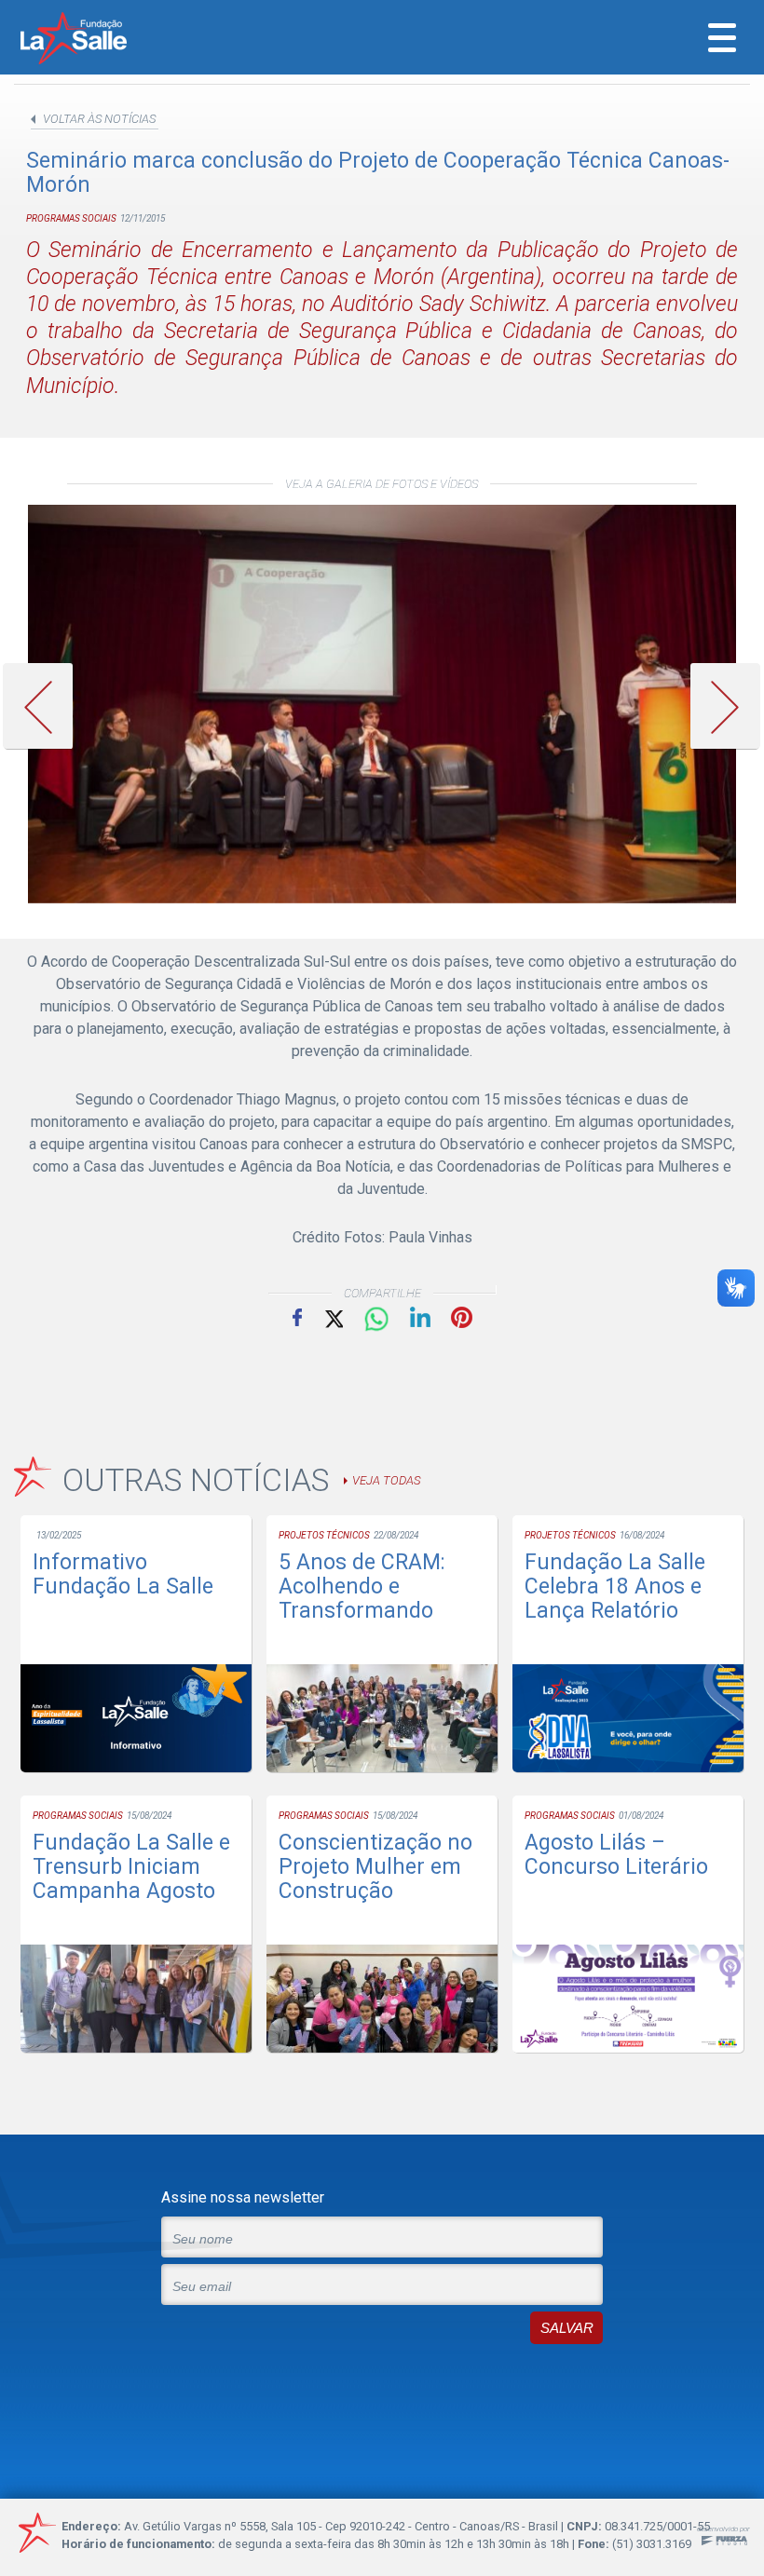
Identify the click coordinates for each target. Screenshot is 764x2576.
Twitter (333, 1317)
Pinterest (462, 1317)
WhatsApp (376, 1320)
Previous (45, 706)
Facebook (297, 1317)
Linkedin (420, 1317)
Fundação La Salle (99, 40)
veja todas (386, 1480)
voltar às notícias (99, 119)
